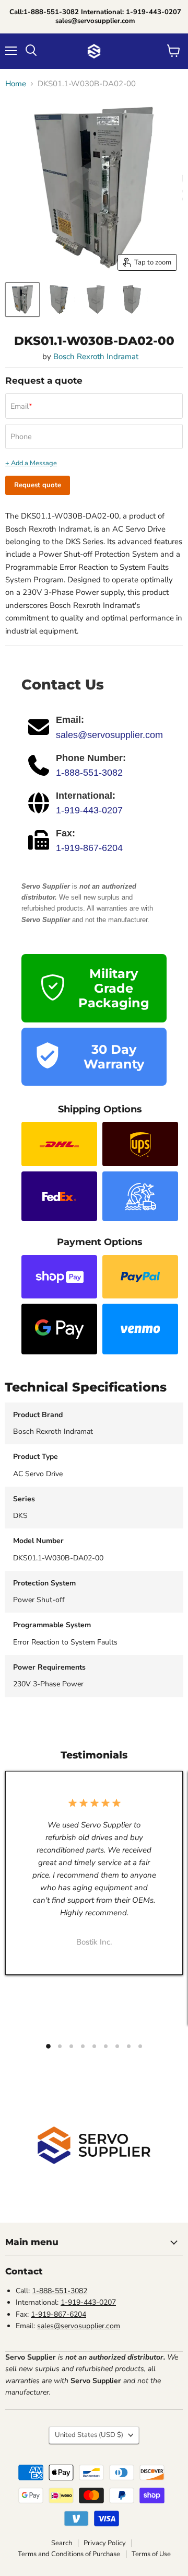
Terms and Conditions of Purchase (69, 2554)
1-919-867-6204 (89, 848)
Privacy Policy (105, 2543)
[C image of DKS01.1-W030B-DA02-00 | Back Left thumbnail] (96, 300)
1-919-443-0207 (89, 810)
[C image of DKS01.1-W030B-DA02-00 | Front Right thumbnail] (59, 300)
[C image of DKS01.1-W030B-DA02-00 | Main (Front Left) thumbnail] (22, 300)
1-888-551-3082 (89, 773)
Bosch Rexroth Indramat (96, 356)
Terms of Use (151, 2554)
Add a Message (34, 463)
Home (16, 84)
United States (89, 2435)
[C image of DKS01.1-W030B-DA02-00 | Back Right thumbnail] (132, 300)
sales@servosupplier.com (109, 735)
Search (62, 2543)
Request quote (38, 485)
